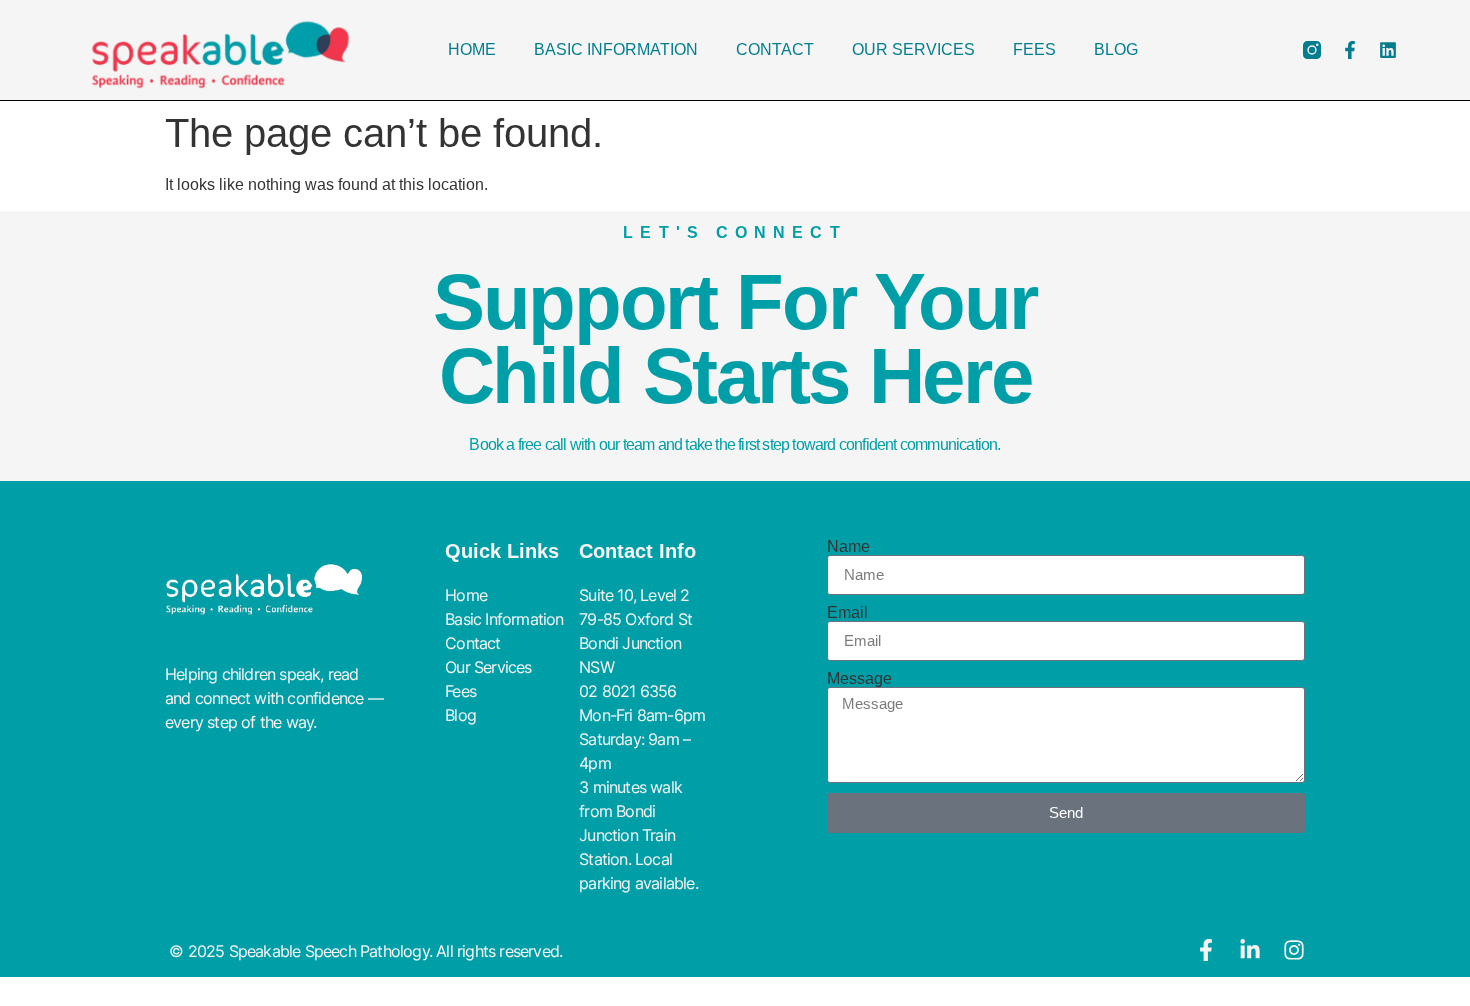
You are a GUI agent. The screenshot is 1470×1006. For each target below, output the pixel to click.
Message (859, 679)
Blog (1116, 49)
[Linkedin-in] (1250, 950)
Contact (775, 49)
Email (847, 613)
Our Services (913, 49)
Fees (1034, 49)
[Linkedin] (1388, 50)
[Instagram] (1294, 950)
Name (848, 547)
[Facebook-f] (1350, 50)
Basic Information (616, 49)
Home (472, 49)
